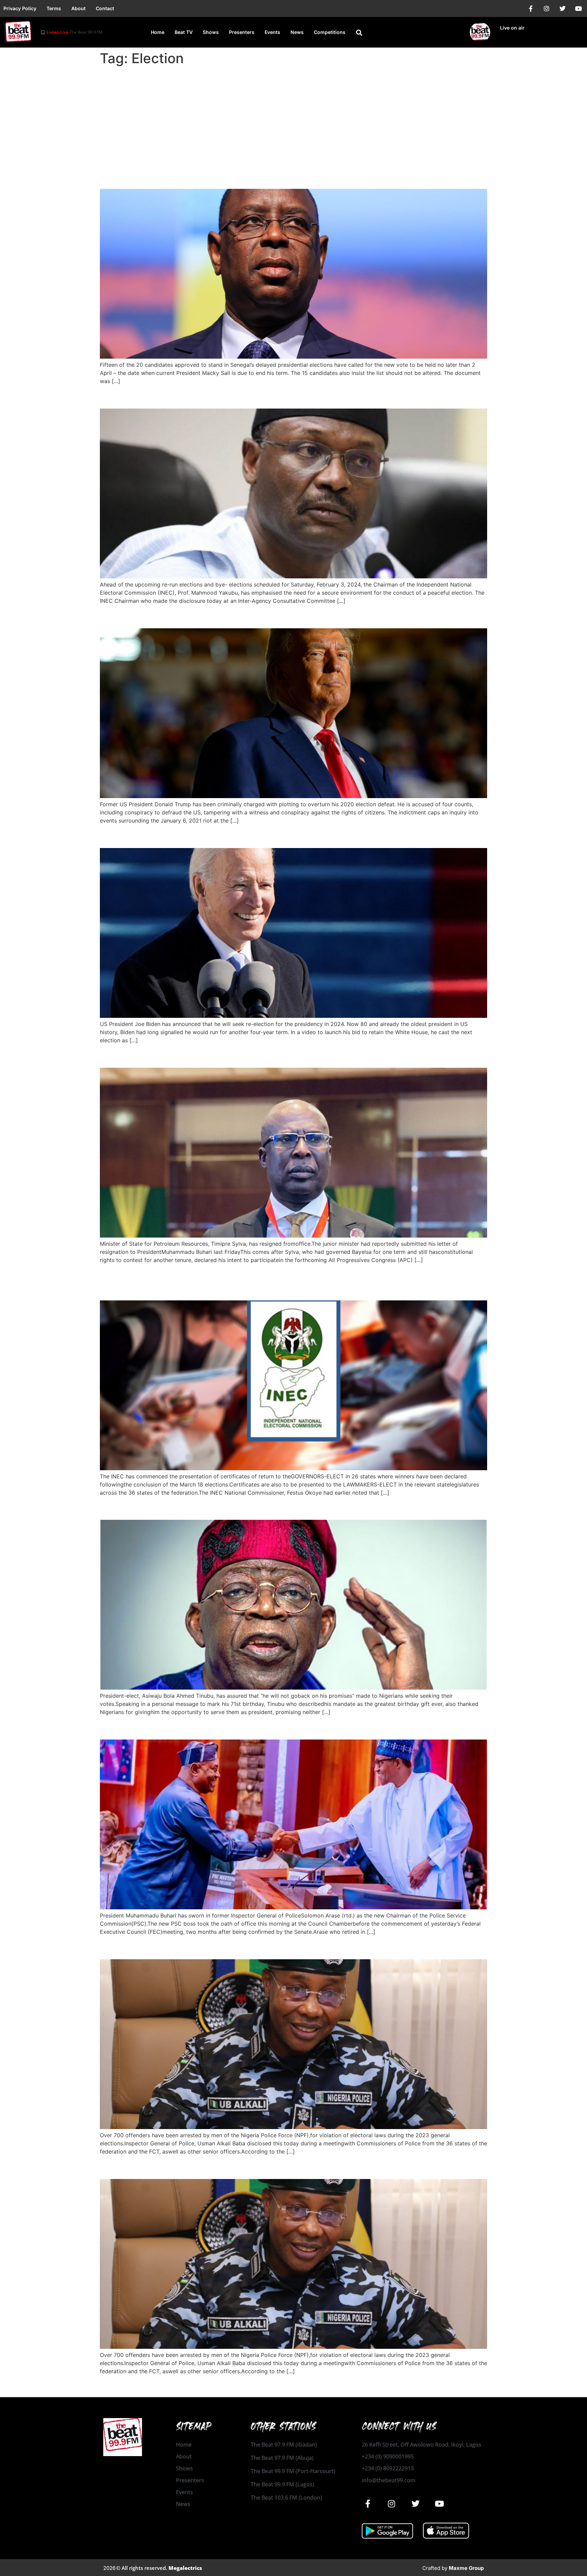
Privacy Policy (20, 8)
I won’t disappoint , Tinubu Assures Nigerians (216, 1508)
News (297, 32)
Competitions (330, 32)
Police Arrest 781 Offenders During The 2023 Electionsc (244, 1947)
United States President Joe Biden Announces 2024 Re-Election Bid (275, 836)
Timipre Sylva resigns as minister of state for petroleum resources (269, 1055)
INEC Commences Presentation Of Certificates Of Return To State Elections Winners (270, 1282)
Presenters (242, 32)
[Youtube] (579, 8)
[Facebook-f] (531, 8)
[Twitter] (563, 8)
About (78, 8)
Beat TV (184, 32)
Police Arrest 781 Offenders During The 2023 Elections (241, 2167)
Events (272, 32)
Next (478, 2386)
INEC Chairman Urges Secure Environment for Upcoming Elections (270, 397)
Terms (54, 8)
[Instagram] (547, 8)
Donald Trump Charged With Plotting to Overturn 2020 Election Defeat (281, 616)
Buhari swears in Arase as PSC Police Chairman (221, 1727)
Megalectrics (185, 2568)
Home (158, 32)
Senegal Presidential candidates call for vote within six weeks (258, 177)
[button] (359, 33)
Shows (211, 32)
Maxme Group (466, 2568)
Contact (105, 8)
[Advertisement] (293, 120)
